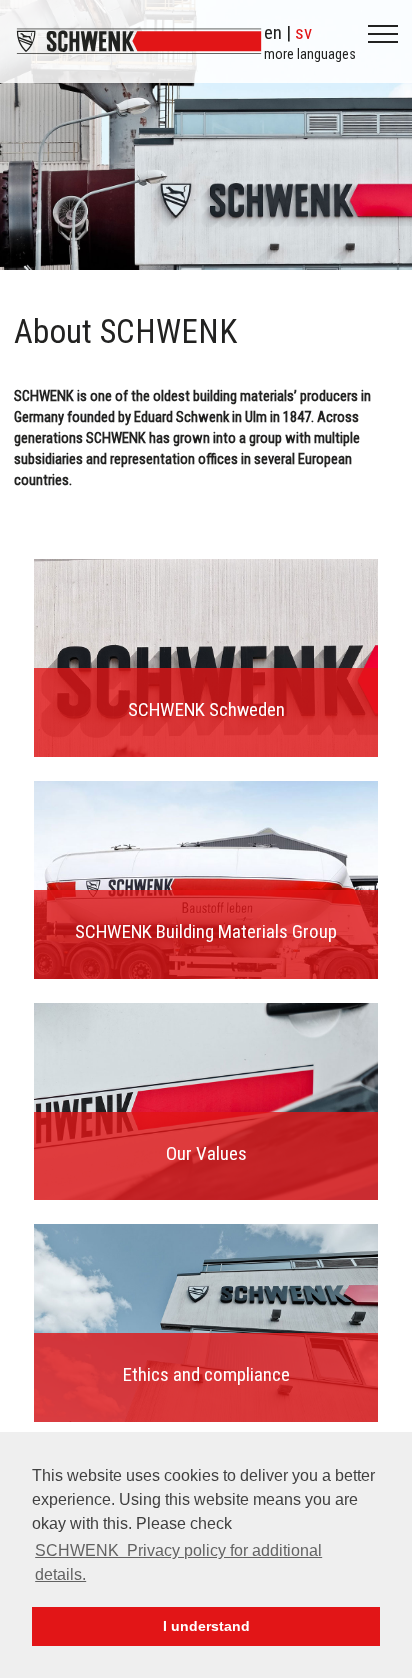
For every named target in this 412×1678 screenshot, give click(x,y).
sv (303, 32)
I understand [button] (206, 1626)
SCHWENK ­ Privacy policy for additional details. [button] (178, 1562)
